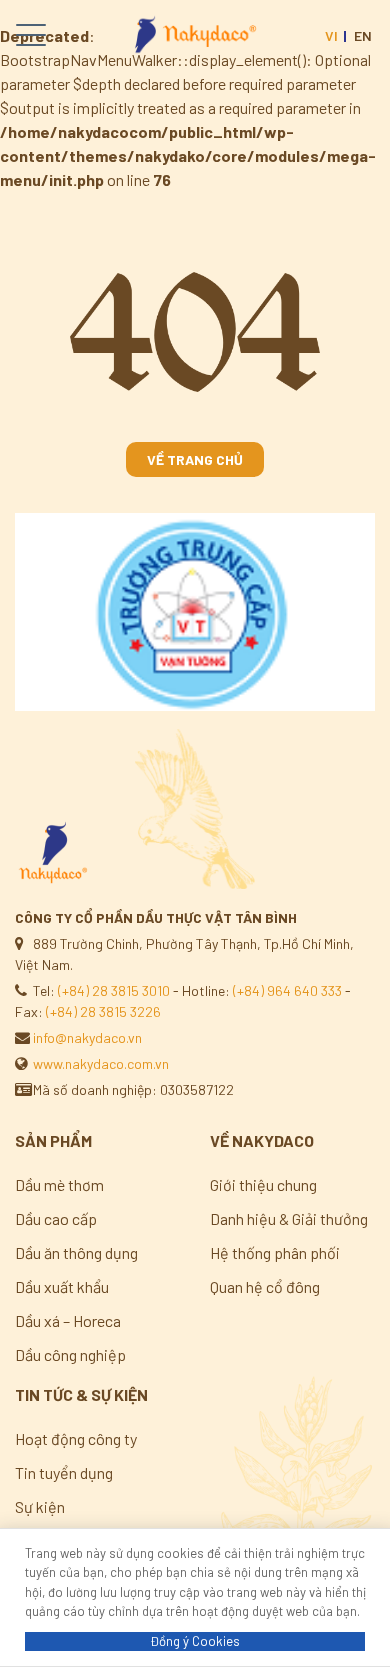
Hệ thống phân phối (275, 1252)
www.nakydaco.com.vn (101, 1063)
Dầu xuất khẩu (62, 1286)
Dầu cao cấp (56, 1218)
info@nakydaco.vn (87, 1037)
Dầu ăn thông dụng (76, 1252)
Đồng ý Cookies (195, 1641)
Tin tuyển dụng (64, 1472)
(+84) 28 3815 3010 (114, 990)
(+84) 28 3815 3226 (103, 1011)
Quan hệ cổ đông (265, 1286)
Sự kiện (40, 1506)
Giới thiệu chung (263, 1184)
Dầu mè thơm (59, 1184)
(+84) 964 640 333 (287, 990)
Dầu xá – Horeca (68, 1320)
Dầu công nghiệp (70, 1354)
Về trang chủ (195, 459)
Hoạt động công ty (76, 1438)
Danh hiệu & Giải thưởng (289, 1218)
